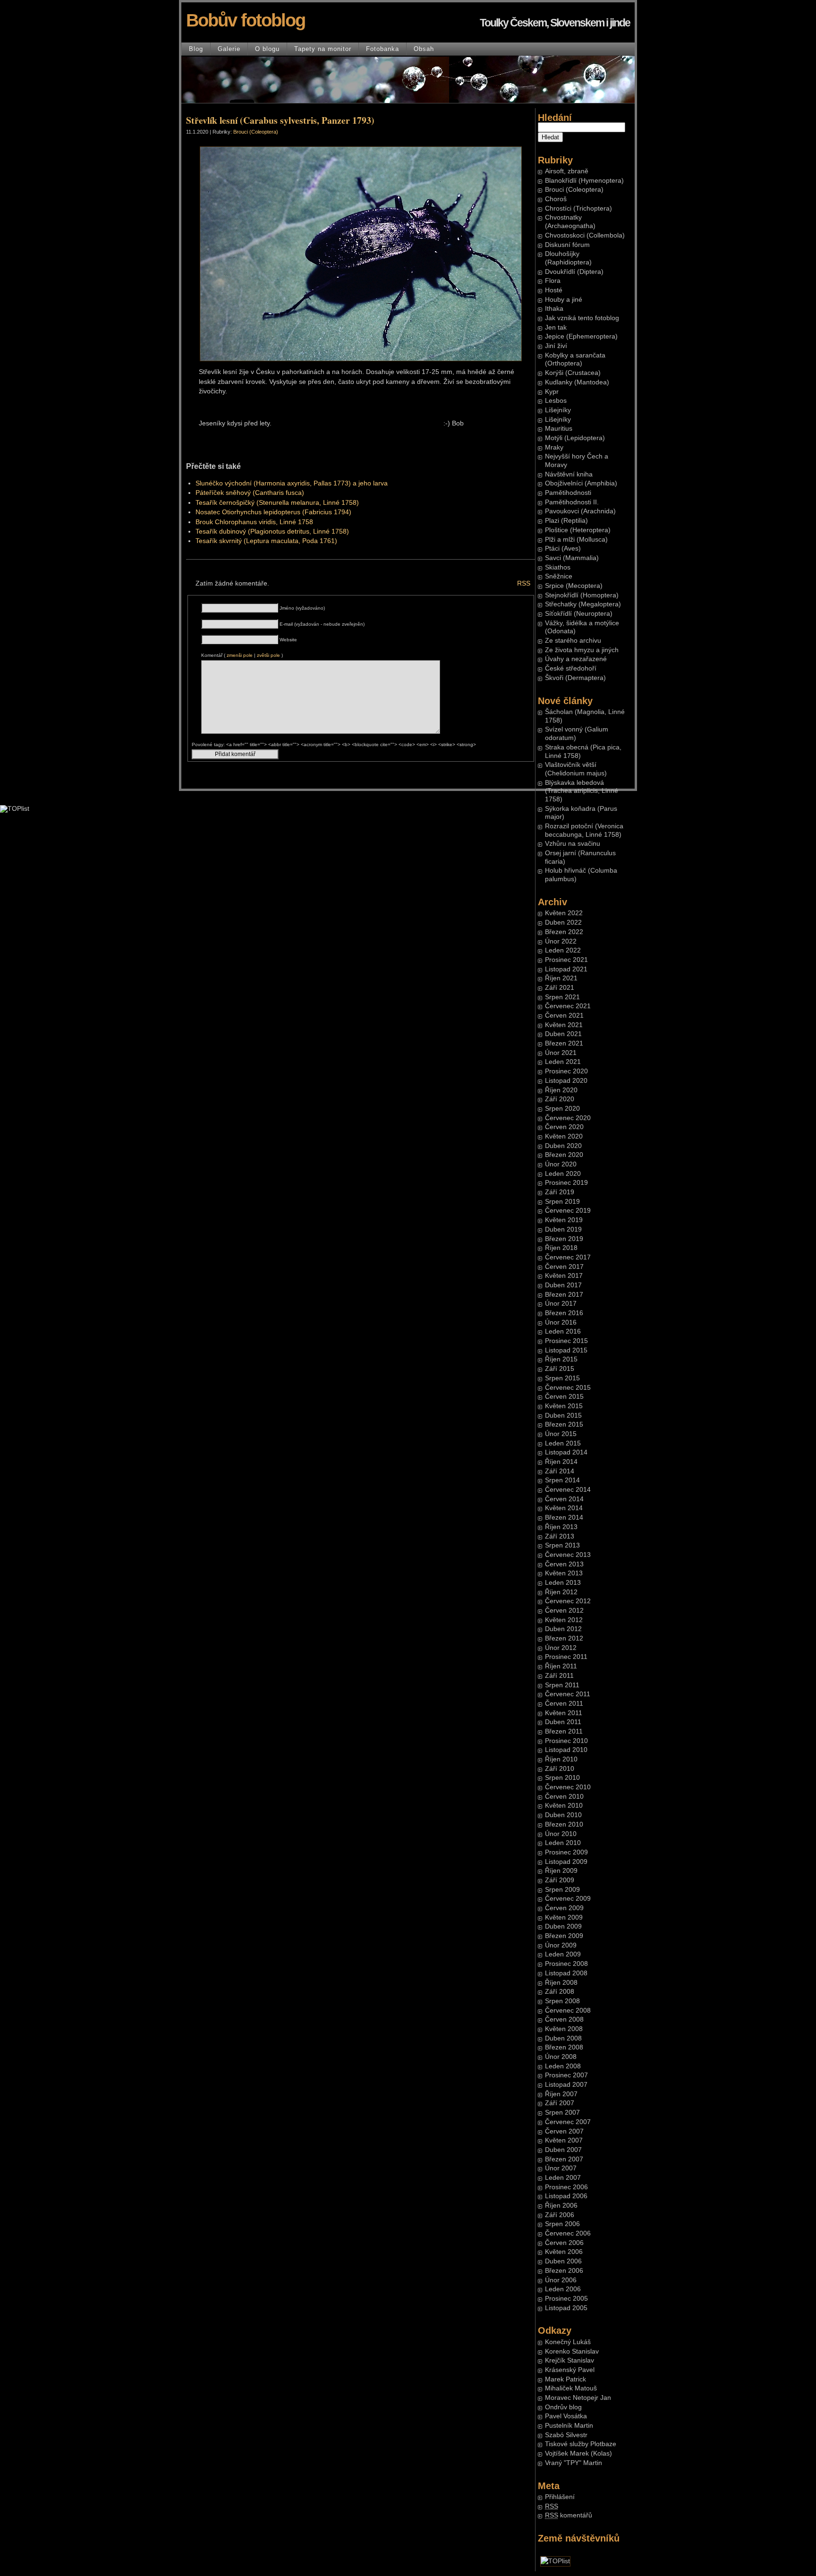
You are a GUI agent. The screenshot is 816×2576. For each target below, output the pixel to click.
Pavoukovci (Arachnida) (580, 511)
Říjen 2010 (561, 1759)
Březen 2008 (564, 2047)
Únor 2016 (561, 1322)
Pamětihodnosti (568, 493)
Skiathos (558, 567)
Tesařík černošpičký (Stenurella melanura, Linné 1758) (277, 503)
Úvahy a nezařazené (576, 659)
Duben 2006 (563, 2261)
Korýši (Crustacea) (573, 373)
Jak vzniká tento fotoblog (582, 318)
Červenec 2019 (568, 1211)
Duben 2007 (563, 2150)
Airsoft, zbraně (567, 171)
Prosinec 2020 (566, 1071)
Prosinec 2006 (566, 2187)
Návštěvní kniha (569, 474)
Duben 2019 (563, 1229)
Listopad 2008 (566, 1973)
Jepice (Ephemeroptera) (581, 336)
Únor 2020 (561, 1164)
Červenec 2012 (568, 1601)
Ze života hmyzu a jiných (582, 650)
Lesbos (556, 401)
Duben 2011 (563, 1722)
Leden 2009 (563, 1954)
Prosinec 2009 (566, 1852)
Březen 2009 (564, 1936)
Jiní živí (556, 346)
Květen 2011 (564, 1713)
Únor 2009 (561, 1945)
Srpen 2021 (562, 997)
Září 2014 (560, 1471)
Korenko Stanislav (572, 2351)
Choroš (556, 199)
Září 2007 (560, 2103)
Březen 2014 (564, 1518)
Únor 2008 (561, 2057)
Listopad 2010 (566, 1750)
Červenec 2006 (568, 2233)
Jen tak (556, 327)
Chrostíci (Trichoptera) (578, 208)
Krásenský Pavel (570, 2370)
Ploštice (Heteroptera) (578, 530)
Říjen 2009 (561, 1871)
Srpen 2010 (562, 1778)
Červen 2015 (564, 1397)
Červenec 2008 (568, 2011)
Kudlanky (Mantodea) (577, 382)
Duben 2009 (563, 1926)
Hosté (554, 290)
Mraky (554, 447)
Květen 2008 (564, 2029)
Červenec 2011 (568, 1694)
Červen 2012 (564, 1611)
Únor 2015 (561, 1434)
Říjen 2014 (561, 1462)
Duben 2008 (563, 2038)
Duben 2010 (563, 1815)
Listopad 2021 (566, 969)
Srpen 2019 (562, 1202)
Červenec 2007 (568, 2122)
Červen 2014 (564, 1499)
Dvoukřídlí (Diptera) (574, 272)
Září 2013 (560, 1536)
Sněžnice (559, 576)
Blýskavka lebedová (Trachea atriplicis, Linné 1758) (582, 791)
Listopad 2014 (566, 1452)
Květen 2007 (564, 2140)
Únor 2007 (561, 2168)
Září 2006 (560, 2215)
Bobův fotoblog (246, 20)
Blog (196, 49)
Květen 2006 (564, 2252)
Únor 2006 (561, 2280)
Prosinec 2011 (566, 1657)
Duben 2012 (563, 1629)
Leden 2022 (563, 950)
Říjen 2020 (561, 1090)
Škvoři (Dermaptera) (575, 678)
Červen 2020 (564, 1127)
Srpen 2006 (562, 2224)
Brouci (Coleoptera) (574, 190)
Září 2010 (560, 1769)
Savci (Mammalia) (572, 558)
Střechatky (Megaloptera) (583, 604)
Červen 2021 (564, 1016)
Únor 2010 (561, 1834)
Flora (553, 281)
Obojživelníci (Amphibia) (581, 483)
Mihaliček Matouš (571, 2388)
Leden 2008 (563, 2066)
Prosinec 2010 (566, 1741)
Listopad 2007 (566, 2085)
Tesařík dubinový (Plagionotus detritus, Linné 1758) (272, 531)
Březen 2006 (564, 2271)
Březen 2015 (564, 1424)
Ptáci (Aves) (563, 548)
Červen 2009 (564, 1908)
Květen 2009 (564, 1917)
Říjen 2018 (561, 1248)
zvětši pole (268, 655)
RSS (524, 583)
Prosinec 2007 (566, 2075)
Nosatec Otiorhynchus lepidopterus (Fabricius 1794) (273, 512)
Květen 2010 (564, 1806)
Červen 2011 (564, 1704)
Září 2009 (560, 1880)
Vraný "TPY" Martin (574, 2463)
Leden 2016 (563, 1331)
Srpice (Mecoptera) (574, 586)
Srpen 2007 (562, 2113)
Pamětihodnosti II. (572, 502)
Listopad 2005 (566, 2308)
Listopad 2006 (566, 2196)
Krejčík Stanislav (569, 2360)
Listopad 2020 (566, 1081)
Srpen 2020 (562, 1109)
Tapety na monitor (323, 49)
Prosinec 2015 (566, 1341)
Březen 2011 (564, 1731)
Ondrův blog (563, 2407)
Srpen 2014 (562, 1480)
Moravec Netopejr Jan (578, 2398)
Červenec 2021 (568, 1006)
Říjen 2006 (561, 2206)
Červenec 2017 (568, 1257)
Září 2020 (560, 1099)
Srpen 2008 (562, 2001)
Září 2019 (560, 1192)
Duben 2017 (563, 1285)
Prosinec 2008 (566, 1964)
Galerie (229, 49)
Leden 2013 (563, 1583)
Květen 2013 (564, 1573)
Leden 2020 (563, 1174)
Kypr (552, 392)
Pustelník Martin (569, 2426)
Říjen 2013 (561, 1527)
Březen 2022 (564, 932)
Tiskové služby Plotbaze (581, 2444)
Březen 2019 (564, 1239)
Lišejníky (558, 410)
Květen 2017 (564, 1276)
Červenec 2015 (568, 1388)
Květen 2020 (564, 1136)
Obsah (424, 49)
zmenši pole (240, 655)
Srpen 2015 (562, 1378)
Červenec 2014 (568, 1490)
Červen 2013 (564, 1564)
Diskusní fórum (567, 245)
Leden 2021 (563, 1062)
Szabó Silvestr (566, 2435)
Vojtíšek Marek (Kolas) (578, 2453)
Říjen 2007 (561, 2094)
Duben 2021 (563, 1034)
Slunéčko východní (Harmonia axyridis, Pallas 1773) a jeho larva (292, 483)
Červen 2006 (564, 2243)
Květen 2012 (564, 1620)
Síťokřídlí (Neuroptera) (579, 614)
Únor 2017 (561, 1304)
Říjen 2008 (561, 1983)
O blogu (267, 49)
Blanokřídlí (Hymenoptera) (584, 181)
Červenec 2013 (568, 1555)
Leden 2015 (563, 1443)
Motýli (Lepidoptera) (575, 438)
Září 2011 (559, 1676)
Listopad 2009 (566, 1862)
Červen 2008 (564, 2019)
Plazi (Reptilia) (566, 521)
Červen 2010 (564, 1797)
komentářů (569, 2515)
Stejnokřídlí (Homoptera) (582, 595)
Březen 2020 (564, 1155)
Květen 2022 (564, 913)
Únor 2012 (561, 1648)
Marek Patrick (565, 2379)
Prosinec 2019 (566, 1183)
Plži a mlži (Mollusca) (576, 540)
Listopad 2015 (566, 1350)
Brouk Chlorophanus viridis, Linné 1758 (254, 522)
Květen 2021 (564, 1025)
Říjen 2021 (561, 978)
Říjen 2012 (561, 1592)
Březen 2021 (564, 1043)
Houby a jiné (564, 300)
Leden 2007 (563, 2178)
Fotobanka (382, 49)
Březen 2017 (564, 1295)
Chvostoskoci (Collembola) (585, 235)
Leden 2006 (563, 2289)
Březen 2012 (564, 1638)
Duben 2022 (563, 922)
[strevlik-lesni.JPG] (361, 359)
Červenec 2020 (568, 1118)
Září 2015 (560, 1369)
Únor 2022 (561, 941)
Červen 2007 (564, 2131)
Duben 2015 (563, 1416)
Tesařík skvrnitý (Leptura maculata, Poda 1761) (266, 541)
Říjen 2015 (561, 1359)
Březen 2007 (564, 2159)
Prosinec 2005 (566, 2299)
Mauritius (559, 429)
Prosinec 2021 (566, 960)
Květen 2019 (564, 1220)
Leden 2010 (563, 1843)
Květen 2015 (564, 1406)
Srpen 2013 (562, 1545)
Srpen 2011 (562, 1685)
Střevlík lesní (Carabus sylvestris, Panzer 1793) (280, 120)
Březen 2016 (564, 1313)
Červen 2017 (564, 1267)
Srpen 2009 (562, 1890)
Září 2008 (560, 1992)
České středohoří (571, 668)
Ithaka (554, 309)
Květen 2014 (564, 1508)
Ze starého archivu (573, 641)
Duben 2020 (563, 1146)
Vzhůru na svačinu (573, 844)
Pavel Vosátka (566, 2416)
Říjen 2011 (561, 1666)
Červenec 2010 (568, 1787)
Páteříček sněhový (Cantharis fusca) (250, 493)
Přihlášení (560, 2497)
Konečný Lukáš (568, 2342)
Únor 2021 (561, 1053)
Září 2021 (560, 988)
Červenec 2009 (568, 1899)
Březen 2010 (564, 1824)
